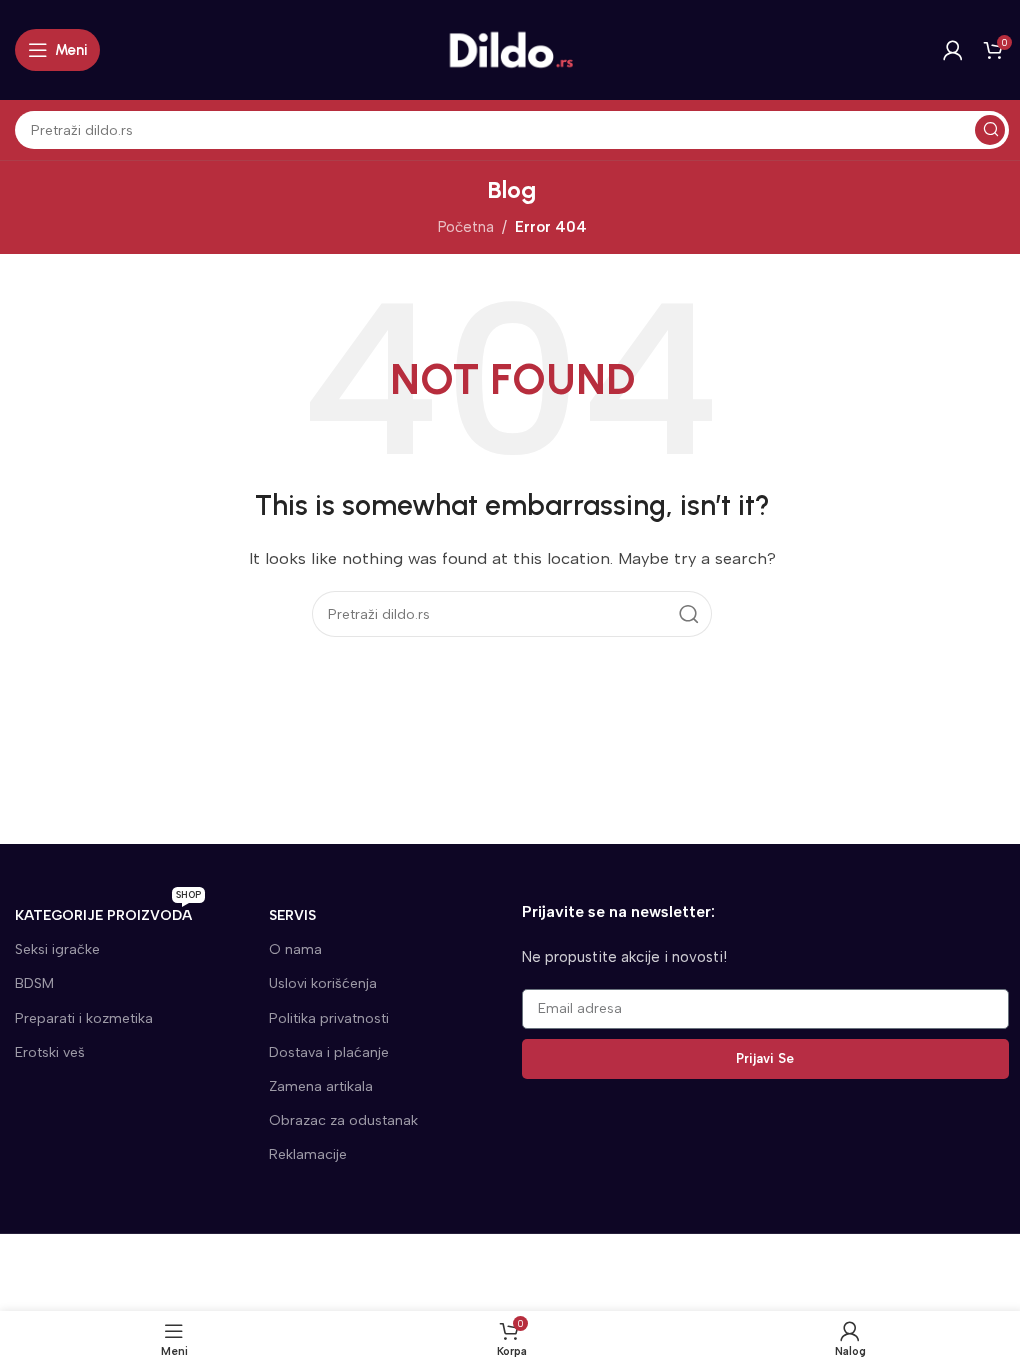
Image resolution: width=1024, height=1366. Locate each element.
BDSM (34, 983)
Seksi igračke (57, 949)
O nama (295, 949)
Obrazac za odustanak (343, 1120)
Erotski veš (50, 1052)
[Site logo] (512, 49)
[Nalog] (953, 50)
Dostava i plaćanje (329, 1052)
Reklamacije (308, 1154)
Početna (466, 227)
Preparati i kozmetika (84, 1018)
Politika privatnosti (329, 1018)
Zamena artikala (321, 1086)
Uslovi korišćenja (323, 983)
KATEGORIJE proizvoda (108, 911)
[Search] (990, 130)
